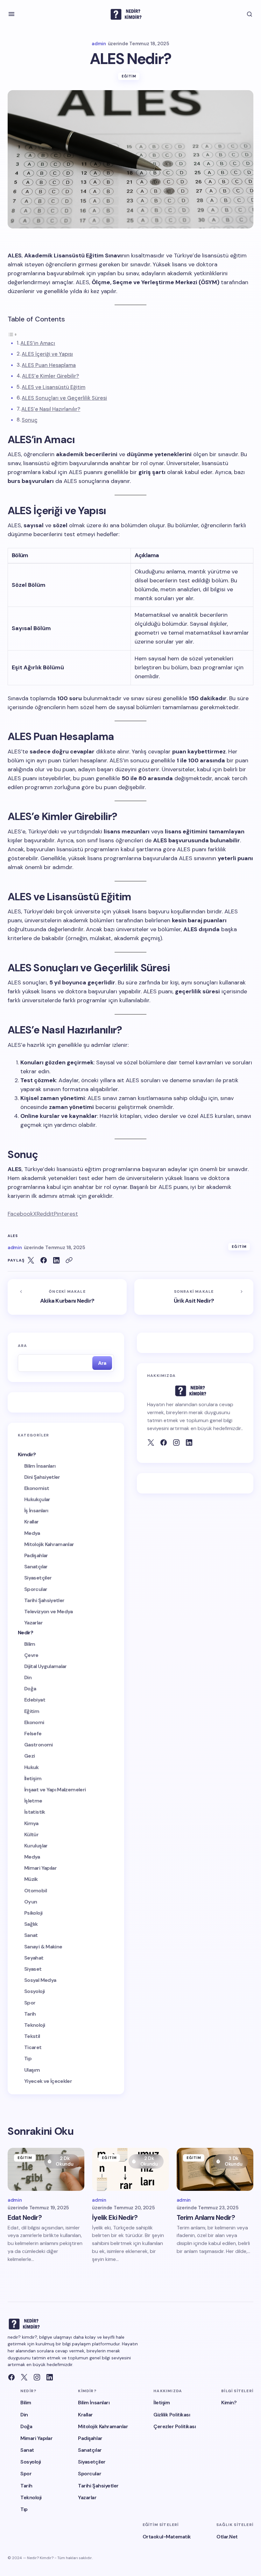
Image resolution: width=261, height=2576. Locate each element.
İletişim (33, 1778)
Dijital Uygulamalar (46, 1666)
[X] (24, 2377)
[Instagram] (37, 2377)
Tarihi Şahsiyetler (44, 1600)
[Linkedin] (50, 2377)
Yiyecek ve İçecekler (48, 2081)
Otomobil (35, 1891)
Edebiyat (35, 1700)
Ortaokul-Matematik (167, 2537)
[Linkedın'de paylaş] (56, 1260)
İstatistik (35, 1812)
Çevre (31, 1655)
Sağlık (31, 1924)
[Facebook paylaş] (44, 1260)
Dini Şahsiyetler (42, 1477)
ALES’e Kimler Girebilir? (50, 376)
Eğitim (129, 76)
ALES (13, 1236)
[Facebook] (164, 1443)
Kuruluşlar (36, 1846)
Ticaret (33, 2047)
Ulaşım (32, 2070)
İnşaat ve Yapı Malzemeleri (55, 1790)
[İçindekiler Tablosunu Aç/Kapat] (12, 334)
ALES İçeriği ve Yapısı (47, 354)
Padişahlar (36, 1555)
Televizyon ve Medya (49, 1612)
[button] (11, 14)
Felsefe (33, 1734)
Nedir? (25, 1633)
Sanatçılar (36, 1567)
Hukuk (32, 1767)
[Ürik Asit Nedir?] (194, 1297)
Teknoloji (35, 2025)
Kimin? (229, 2403)
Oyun (31, 1902)
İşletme (33, 1801)
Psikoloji (33, 1913)
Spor (30, 2003)
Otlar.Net (227, 2537)
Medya (32, 1533)
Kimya (31, 1823)
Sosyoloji (34, 1991)
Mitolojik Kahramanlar (49, 1544)
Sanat (31, 1935)
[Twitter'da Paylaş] (31, 1260)
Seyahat (34, 1958)
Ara (23, 1346)
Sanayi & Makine (43, 1947)
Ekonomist (37, 1488)
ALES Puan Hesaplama (49, 365)
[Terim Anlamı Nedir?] (215, 2169)
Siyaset (33, 1969)
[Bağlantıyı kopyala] (69, 1260)
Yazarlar (33, 1623)
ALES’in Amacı (38, 343)
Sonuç (30, 420)
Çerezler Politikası (175, 2426)
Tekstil (32, 2036)
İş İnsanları (36, 1511)
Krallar (32, 1522)
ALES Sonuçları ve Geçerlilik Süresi (64, 398)
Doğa (30, 1689)
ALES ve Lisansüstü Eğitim (53, 387)
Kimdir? (27, 1454)
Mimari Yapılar (40, 1868)
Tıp (28, 2058)
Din (28, 1677)
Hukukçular (37, 1499)
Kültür (31, 1835)
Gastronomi (39, 1745)
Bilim (30, 1644)
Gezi (29, 1756)
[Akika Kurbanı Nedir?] (67, 1297)
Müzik (31, 1879)
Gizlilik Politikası (172, 2415)
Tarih (30, 2014)
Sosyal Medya (40, 1980)
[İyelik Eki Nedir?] (130, 2169)
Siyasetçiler (38, 1578)
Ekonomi (34, 1722)
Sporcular (36, 1589)
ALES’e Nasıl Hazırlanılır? (51, 409)
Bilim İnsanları (40, 1466)
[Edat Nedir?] (46, 2169)
